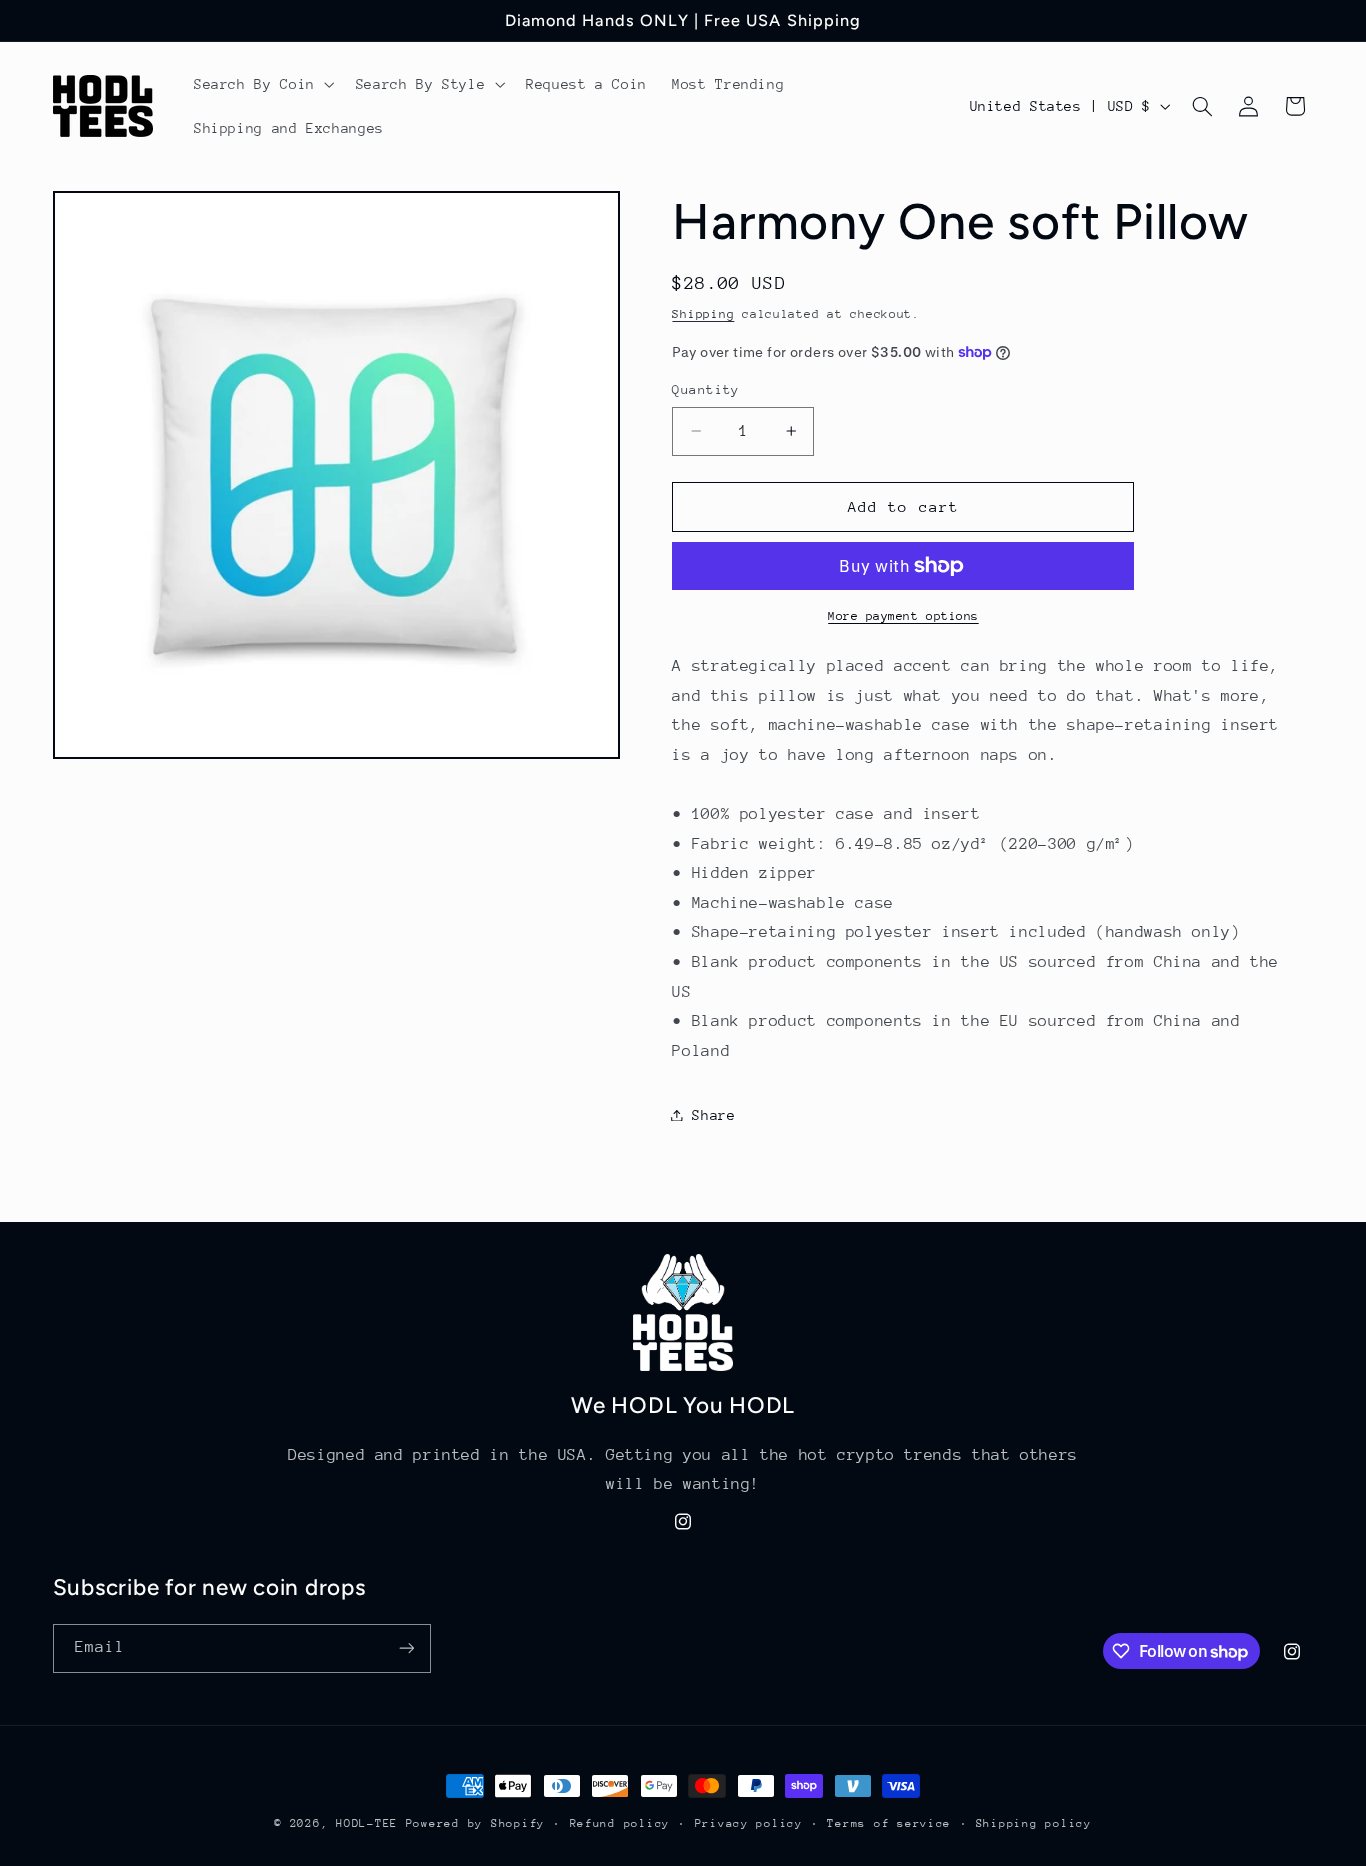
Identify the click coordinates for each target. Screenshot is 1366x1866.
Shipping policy (1034, 1823)
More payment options (903, 615)
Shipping (703, 313)
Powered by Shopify (475, 1823)
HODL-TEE (367, 1823)
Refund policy (620, 1823)
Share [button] (713, 1114)
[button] (262, 84)
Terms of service (889, 1823)
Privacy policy (749, 1823)
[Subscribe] (406, 1648)
